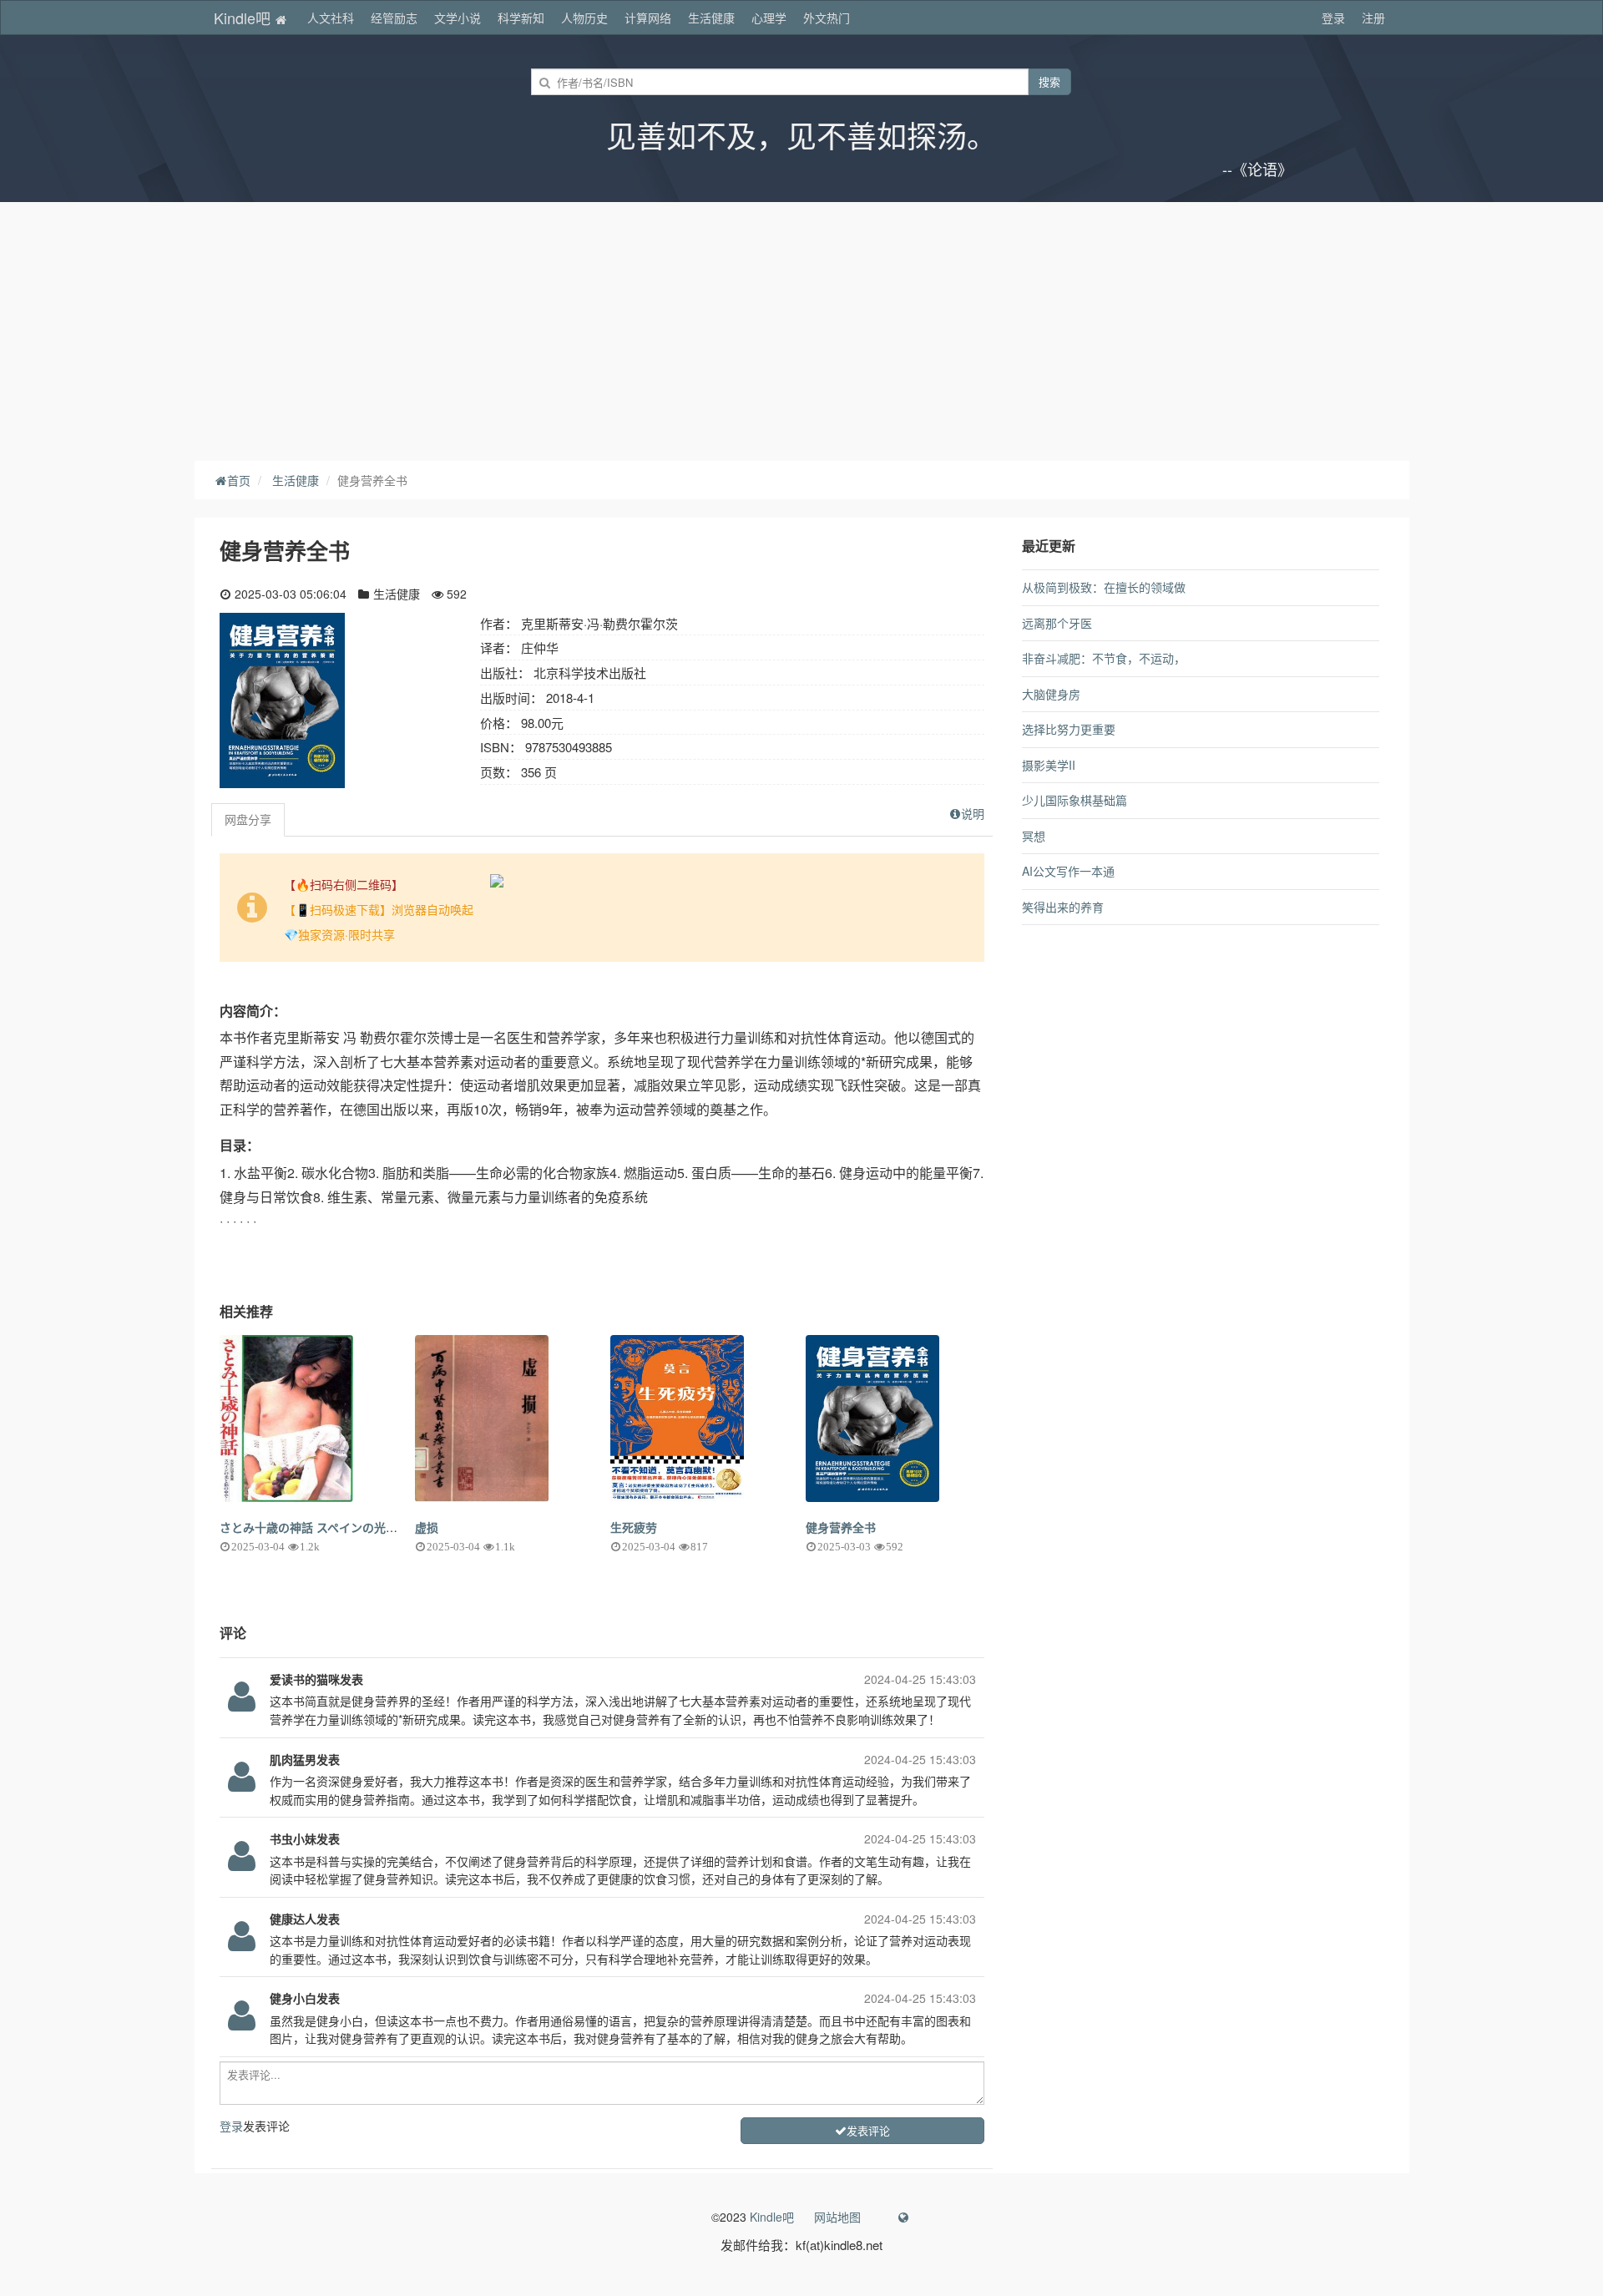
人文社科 (331, 18)
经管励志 (394, 18)
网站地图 (837, 2217)
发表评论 (868, 2130)
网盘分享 (248, 819)
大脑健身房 (1051, 694)
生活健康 (711, 18)
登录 (1333, 18)
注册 (1373, 18)
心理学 (769, 18)
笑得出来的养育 (1063, 907)
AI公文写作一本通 (1068, 871)
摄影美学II (1049, 765)
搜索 (1049, 81)
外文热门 (827, 18)
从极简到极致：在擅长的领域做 (1104, 587)
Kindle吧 (244, 18)
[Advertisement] (801, 327)
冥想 (1034, 836)
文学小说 (458, 18)
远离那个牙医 (1057, 623)
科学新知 (521, 18)
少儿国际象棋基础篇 (1075, 800)
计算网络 (648, 18)
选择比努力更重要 (1069, 729)
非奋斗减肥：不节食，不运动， (1104, 658)
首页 (239, 480)
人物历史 (584, 18)
